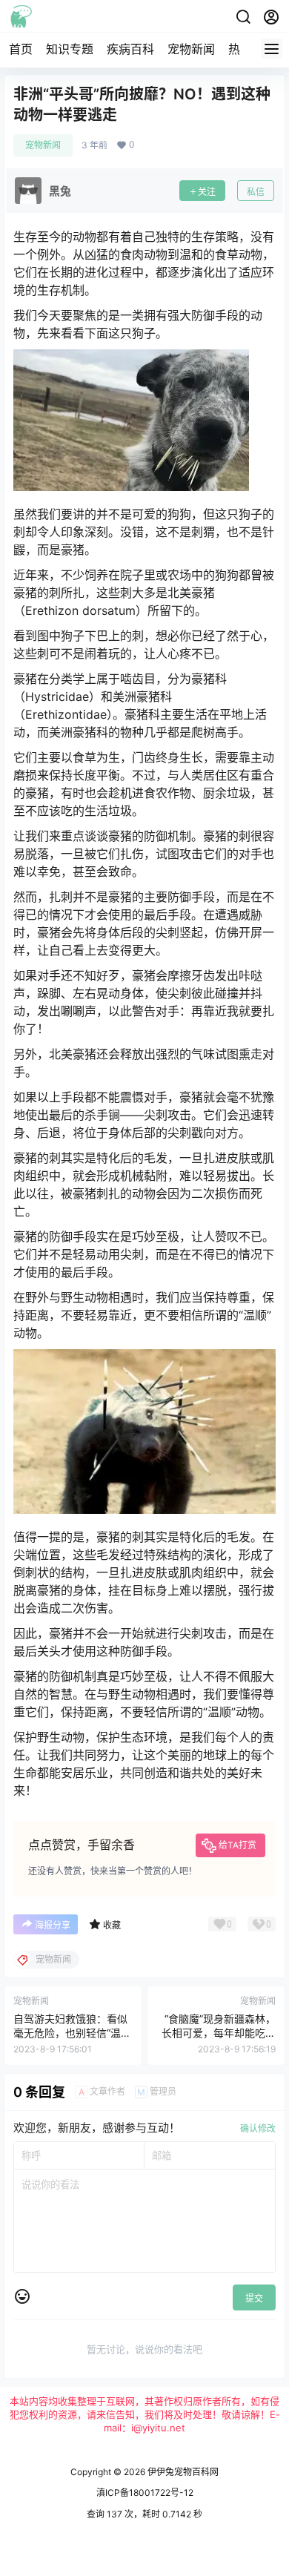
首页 (21, 49)
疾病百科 (130, 49)
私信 (256, 192)
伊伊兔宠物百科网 (182, 2472)
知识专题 (70, 49)
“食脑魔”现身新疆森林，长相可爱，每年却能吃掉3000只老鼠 (219, 2033)
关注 (207, 192)
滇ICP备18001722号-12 (145, 2493)
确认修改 (258, 2128)
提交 (254, 2298)
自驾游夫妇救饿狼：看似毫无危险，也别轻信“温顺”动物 (70, 2033)
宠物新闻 (191, 49)
